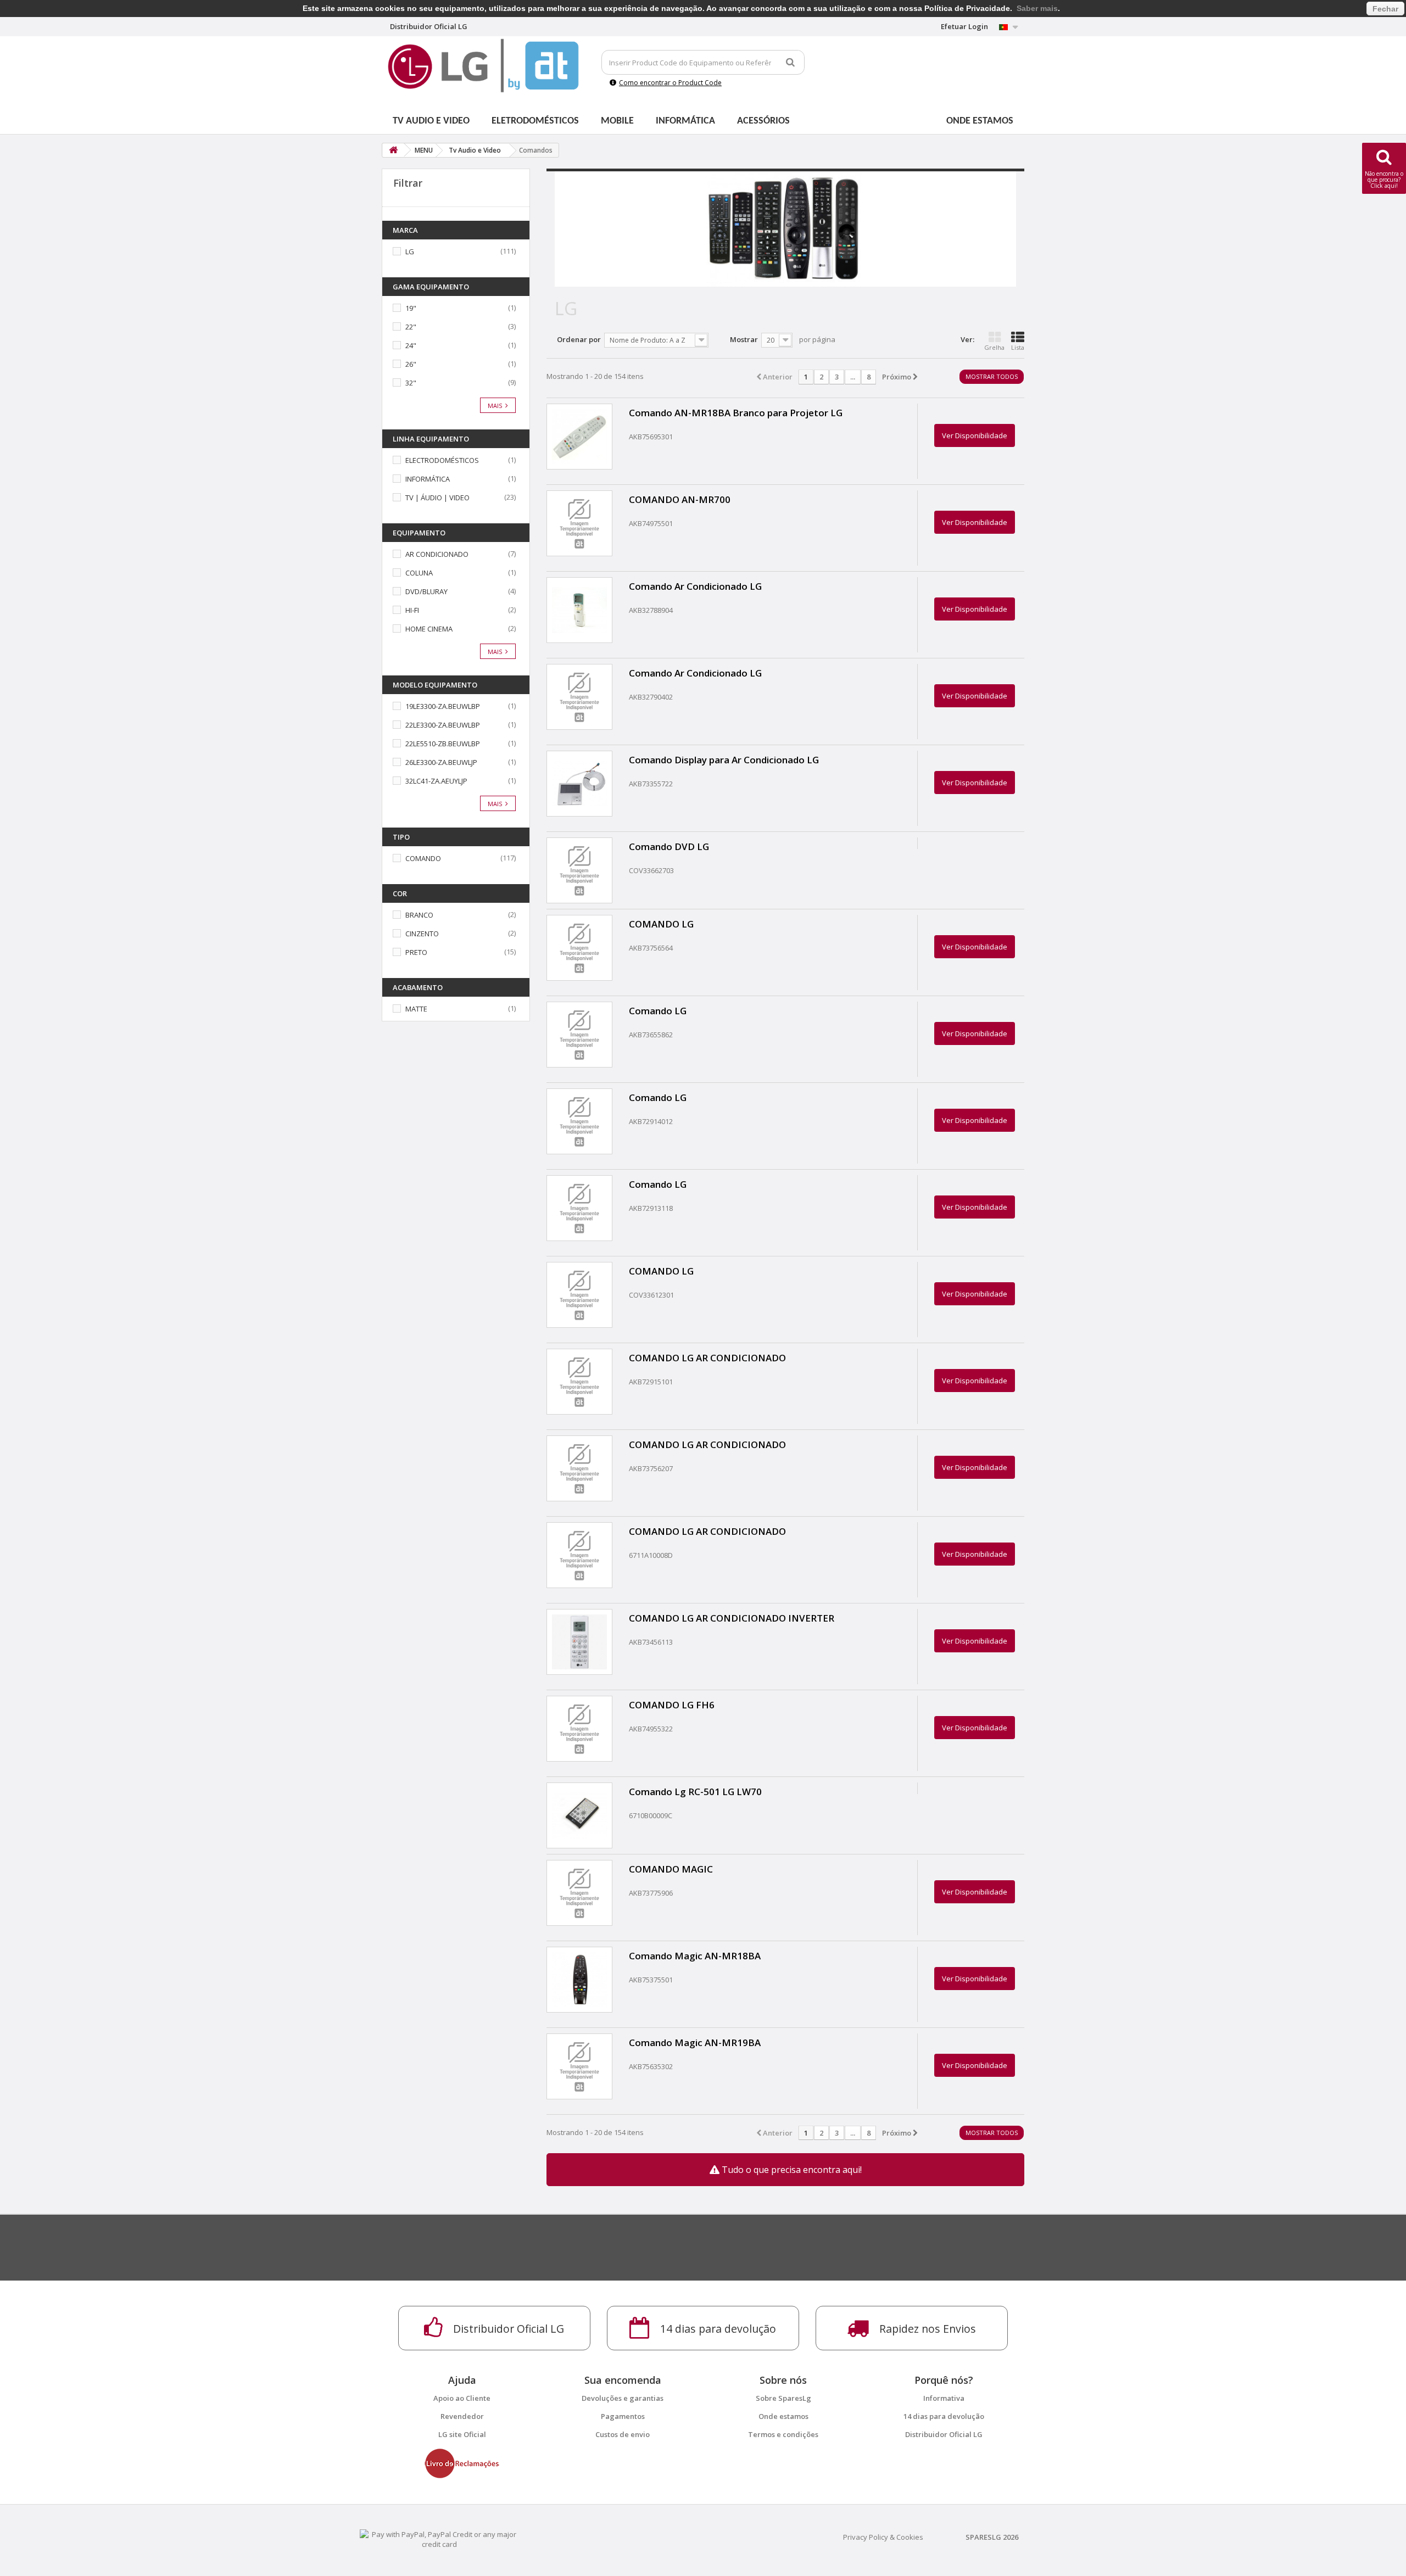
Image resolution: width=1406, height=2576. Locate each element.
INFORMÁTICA (428, 479)
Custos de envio (623, 2434)
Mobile (617, 121)
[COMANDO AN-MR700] (579, 523)
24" (411, 345)
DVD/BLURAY (426, 591)
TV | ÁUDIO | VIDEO (437, 498)
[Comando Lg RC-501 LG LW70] (579, 1815)
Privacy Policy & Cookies (883, 2537)
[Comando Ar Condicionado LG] (579, 610)
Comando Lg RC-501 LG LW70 (695, 1792)
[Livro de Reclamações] (462, 2463)
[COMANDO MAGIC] (579, 1893)
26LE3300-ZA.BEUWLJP (441, 762)
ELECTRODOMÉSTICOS (442, 460)
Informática (685, 121)
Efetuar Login (964, 26)
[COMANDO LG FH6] (579, 1729)
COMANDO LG (661, 924)
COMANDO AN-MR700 (680, 499)
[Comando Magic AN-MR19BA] (579, 2066)
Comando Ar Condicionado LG (695, 586)
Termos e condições (783, 2434)
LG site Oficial (462, 2434)
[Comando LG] (579, 1035)
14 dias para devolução (944, 2416)
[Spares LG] (483, 66)
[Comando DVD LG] (579, 870)
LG (410, 252)
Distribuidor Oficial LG (944, 2434)
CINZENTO (422, 934)
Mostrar (744, 339)
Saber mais (1037, 8)
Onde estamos (980, 121)
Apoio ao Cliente (462, 2398)
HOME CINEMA (429, 629)
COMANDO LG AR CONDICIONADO (707, 1358)
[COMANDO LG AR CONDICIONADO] (579, 1382)
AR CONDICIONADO (437, 554)
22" (411, 327)
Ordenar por (579, 339)
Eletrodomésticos (535, 121)
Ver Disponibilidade (975, 435)
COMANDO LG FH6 (672, 1705)
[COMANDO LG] (579, 948)
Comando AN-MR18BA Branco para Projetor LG (736, 413)
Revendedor (462, 2416)
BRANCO (419, 915)
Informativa (944, 2398)
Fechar (1385, 9)
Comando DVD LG (669, 846)
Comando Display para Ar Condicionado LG (724, 760)
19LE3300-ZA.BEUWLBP (443, 706)
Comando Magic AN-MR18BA (695, 1956)
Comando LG (658, 1011)
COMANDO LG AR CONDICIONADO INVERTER (732, 1618)
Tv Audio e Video (431, 121)
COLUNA (419, 573)
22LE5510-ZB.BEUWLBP (443, 744)
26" (411, 364)
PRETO (416, 952)
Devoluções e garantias (623, 2398)
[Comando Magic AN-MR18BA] (579, 1980)
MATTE (416, 1009)
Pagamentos (623, 2416)
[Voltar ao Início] (393, 150)
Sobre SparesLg (783, 2398)
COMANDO (423, 858)
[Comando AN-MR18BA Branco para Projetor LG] (579, 437)
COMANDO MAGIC (671, 1869)
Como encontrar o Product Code (670, 83)
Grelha (994, 347)
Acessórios (763, 121)
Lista (1018, 347)
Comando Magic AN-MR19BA (695, 2043)
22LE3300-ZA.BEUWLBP (443, 725)
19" (411, 308)
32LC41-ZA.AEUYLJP (436, 781)
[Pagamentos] (439, 2539)
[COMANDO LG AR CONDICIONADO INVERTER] (579, 1642)
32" (411, 383)
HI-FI (412, 610)
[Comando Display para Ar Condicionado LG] (579, 784)
